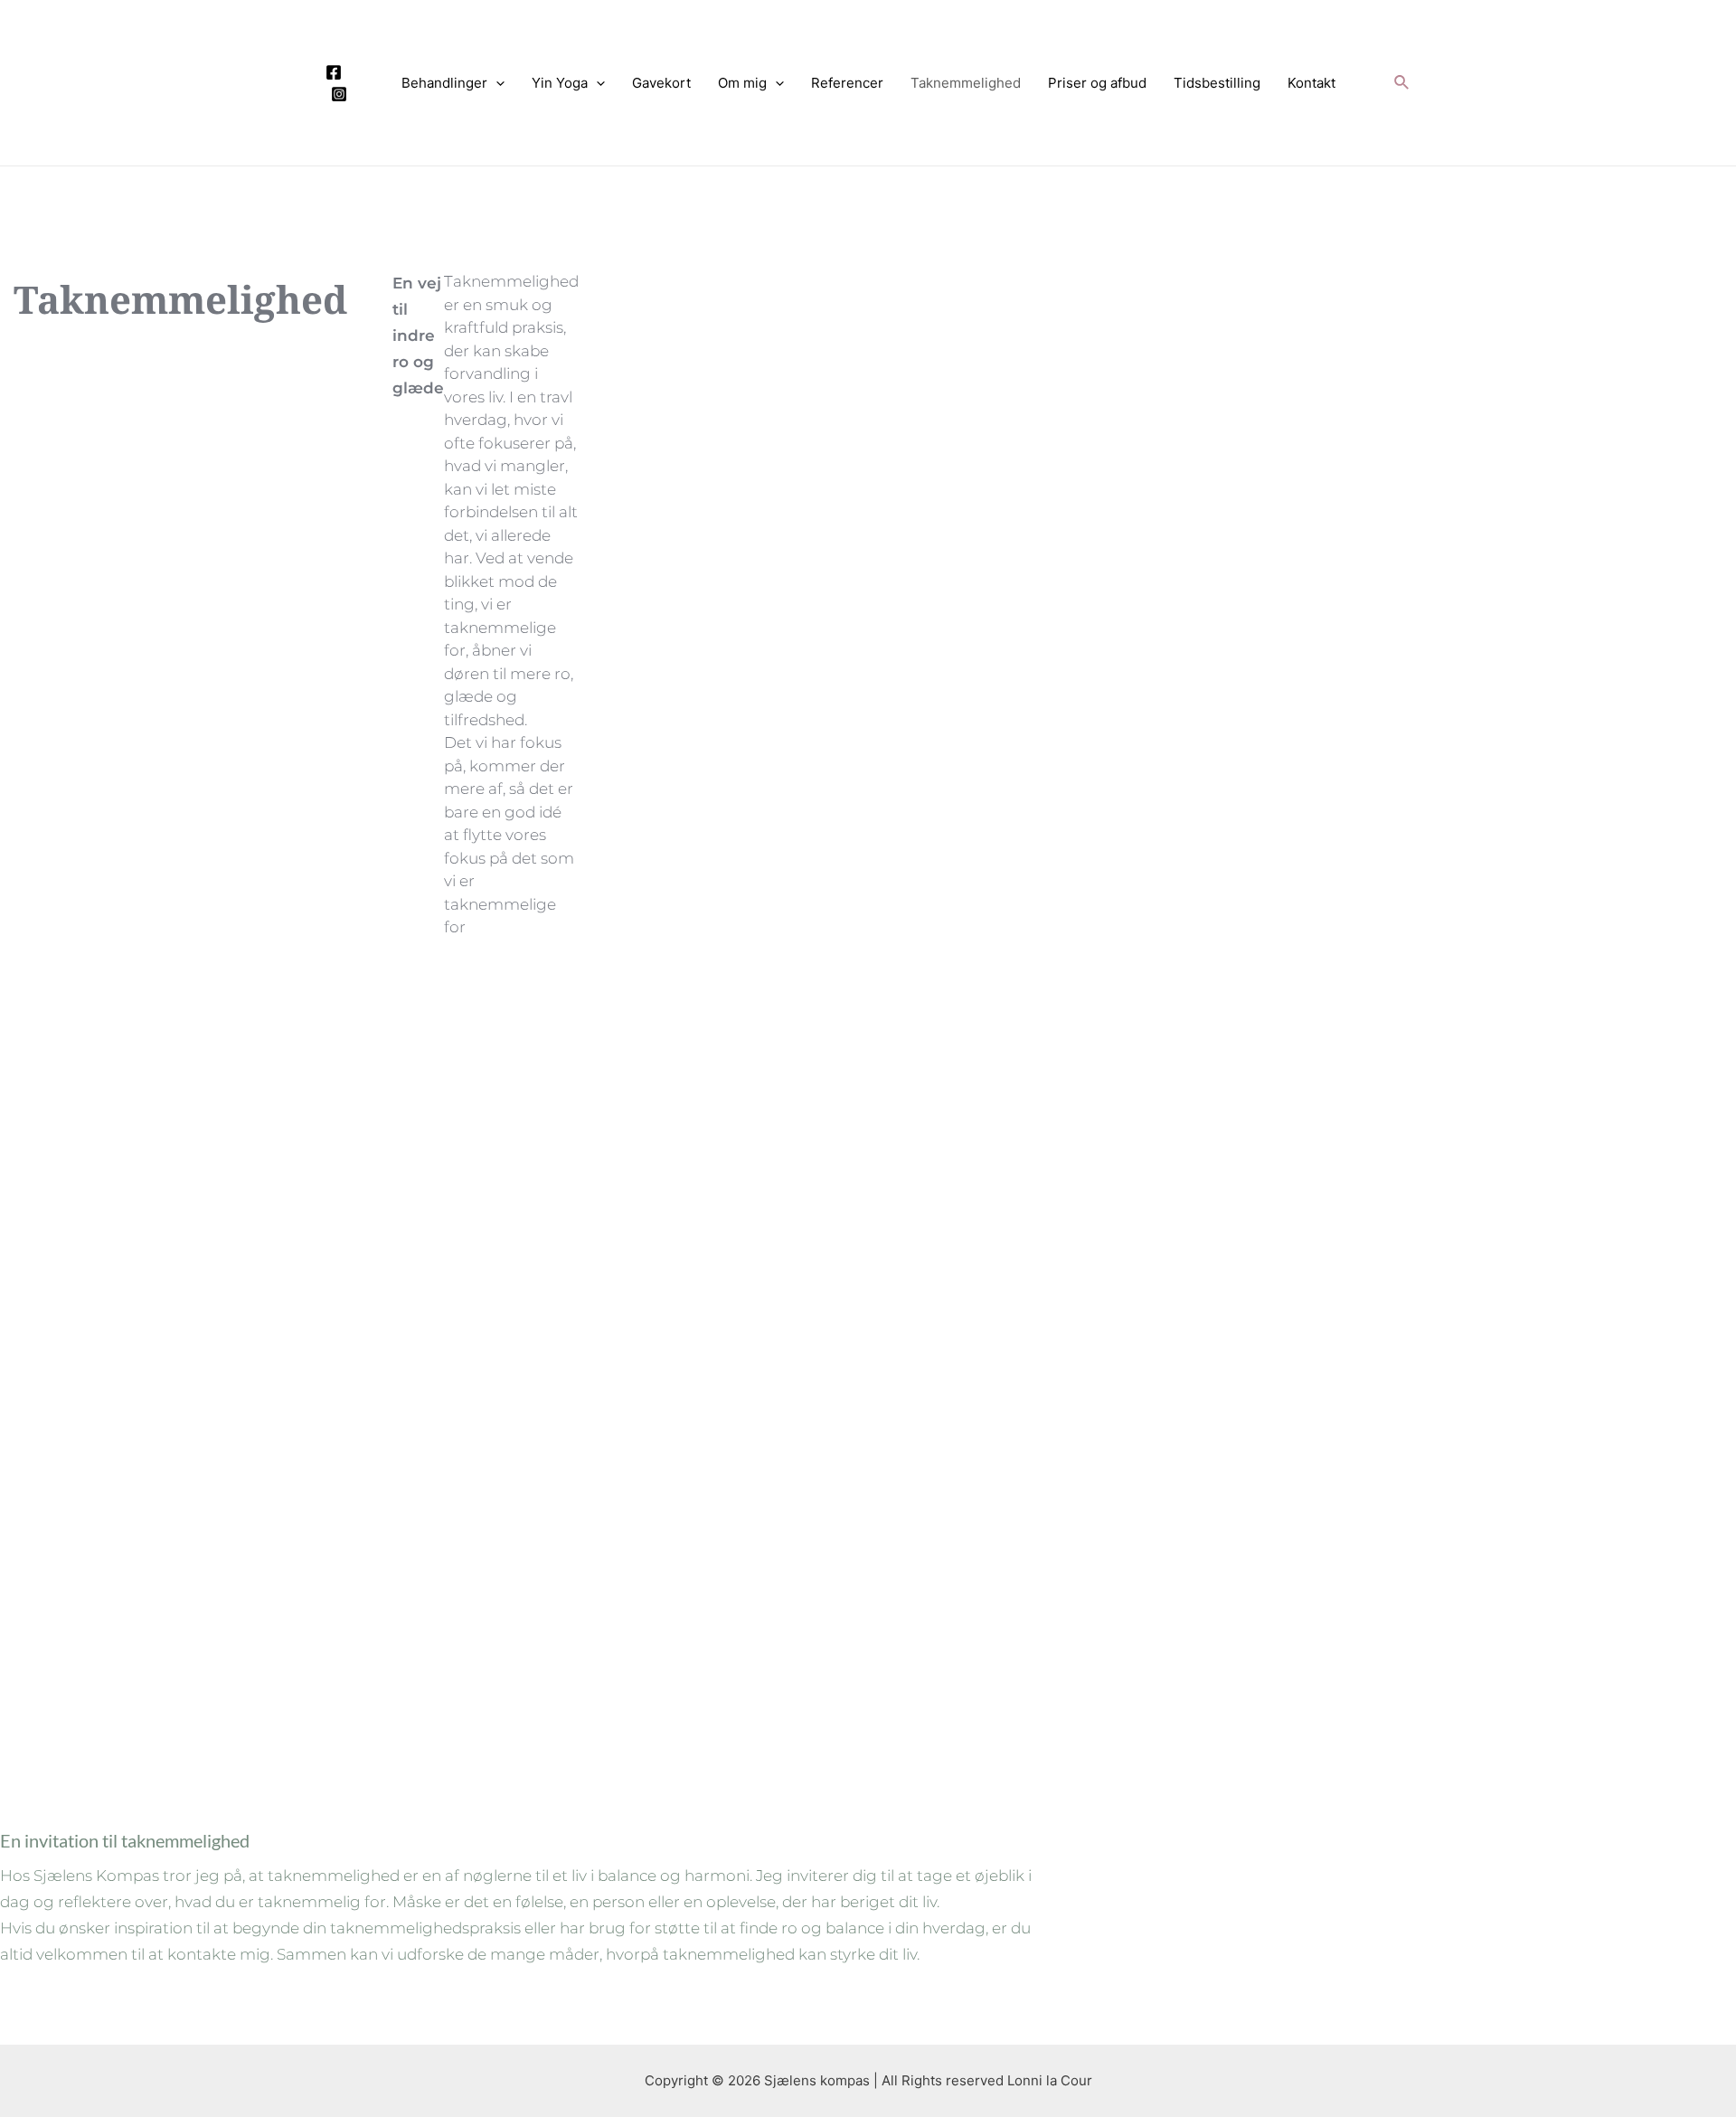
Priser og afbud (1097, 83)
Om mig (742, 83)
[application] (496, 83)
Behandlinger (444, 83)
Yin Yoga (560, 83)
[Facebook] (334, 72)
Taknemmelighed (966, 83)
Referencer (847, 83)
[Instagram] (339, 94)
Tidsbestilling (1217, 83)
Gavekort (661, 83)
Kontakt (1311, 83)
